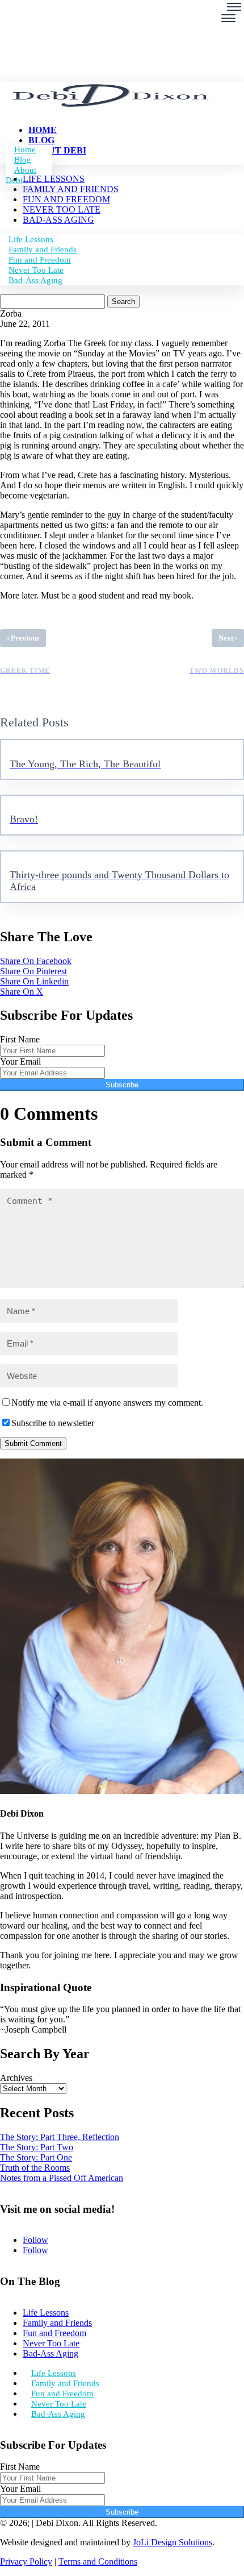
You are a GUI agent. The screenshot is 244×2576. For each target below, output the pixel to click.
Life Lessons (46, 2313)
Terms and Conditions (98, 2562)
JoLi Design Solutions (173, 2542)
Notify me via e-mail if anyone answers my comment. (107, 1403)
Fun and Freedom (54, 2333)
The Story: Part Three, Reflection (60, 2137)
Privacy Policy (26, 2562)
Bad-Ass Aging (35, 280)
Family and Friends (57, 2323)
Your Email (20, 1061)
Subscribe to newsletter (53, 1423)
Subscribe (122, 1085)
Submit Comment (33, 1443)
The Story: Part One (36, 2157)
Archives (16, 2078)
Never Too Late (51, 2343)
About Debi (21, 175)
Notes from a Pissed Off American (62, 2178)
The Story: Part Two (37, 2147)
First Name (20, 1039)
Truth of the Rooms (35, 2168)
